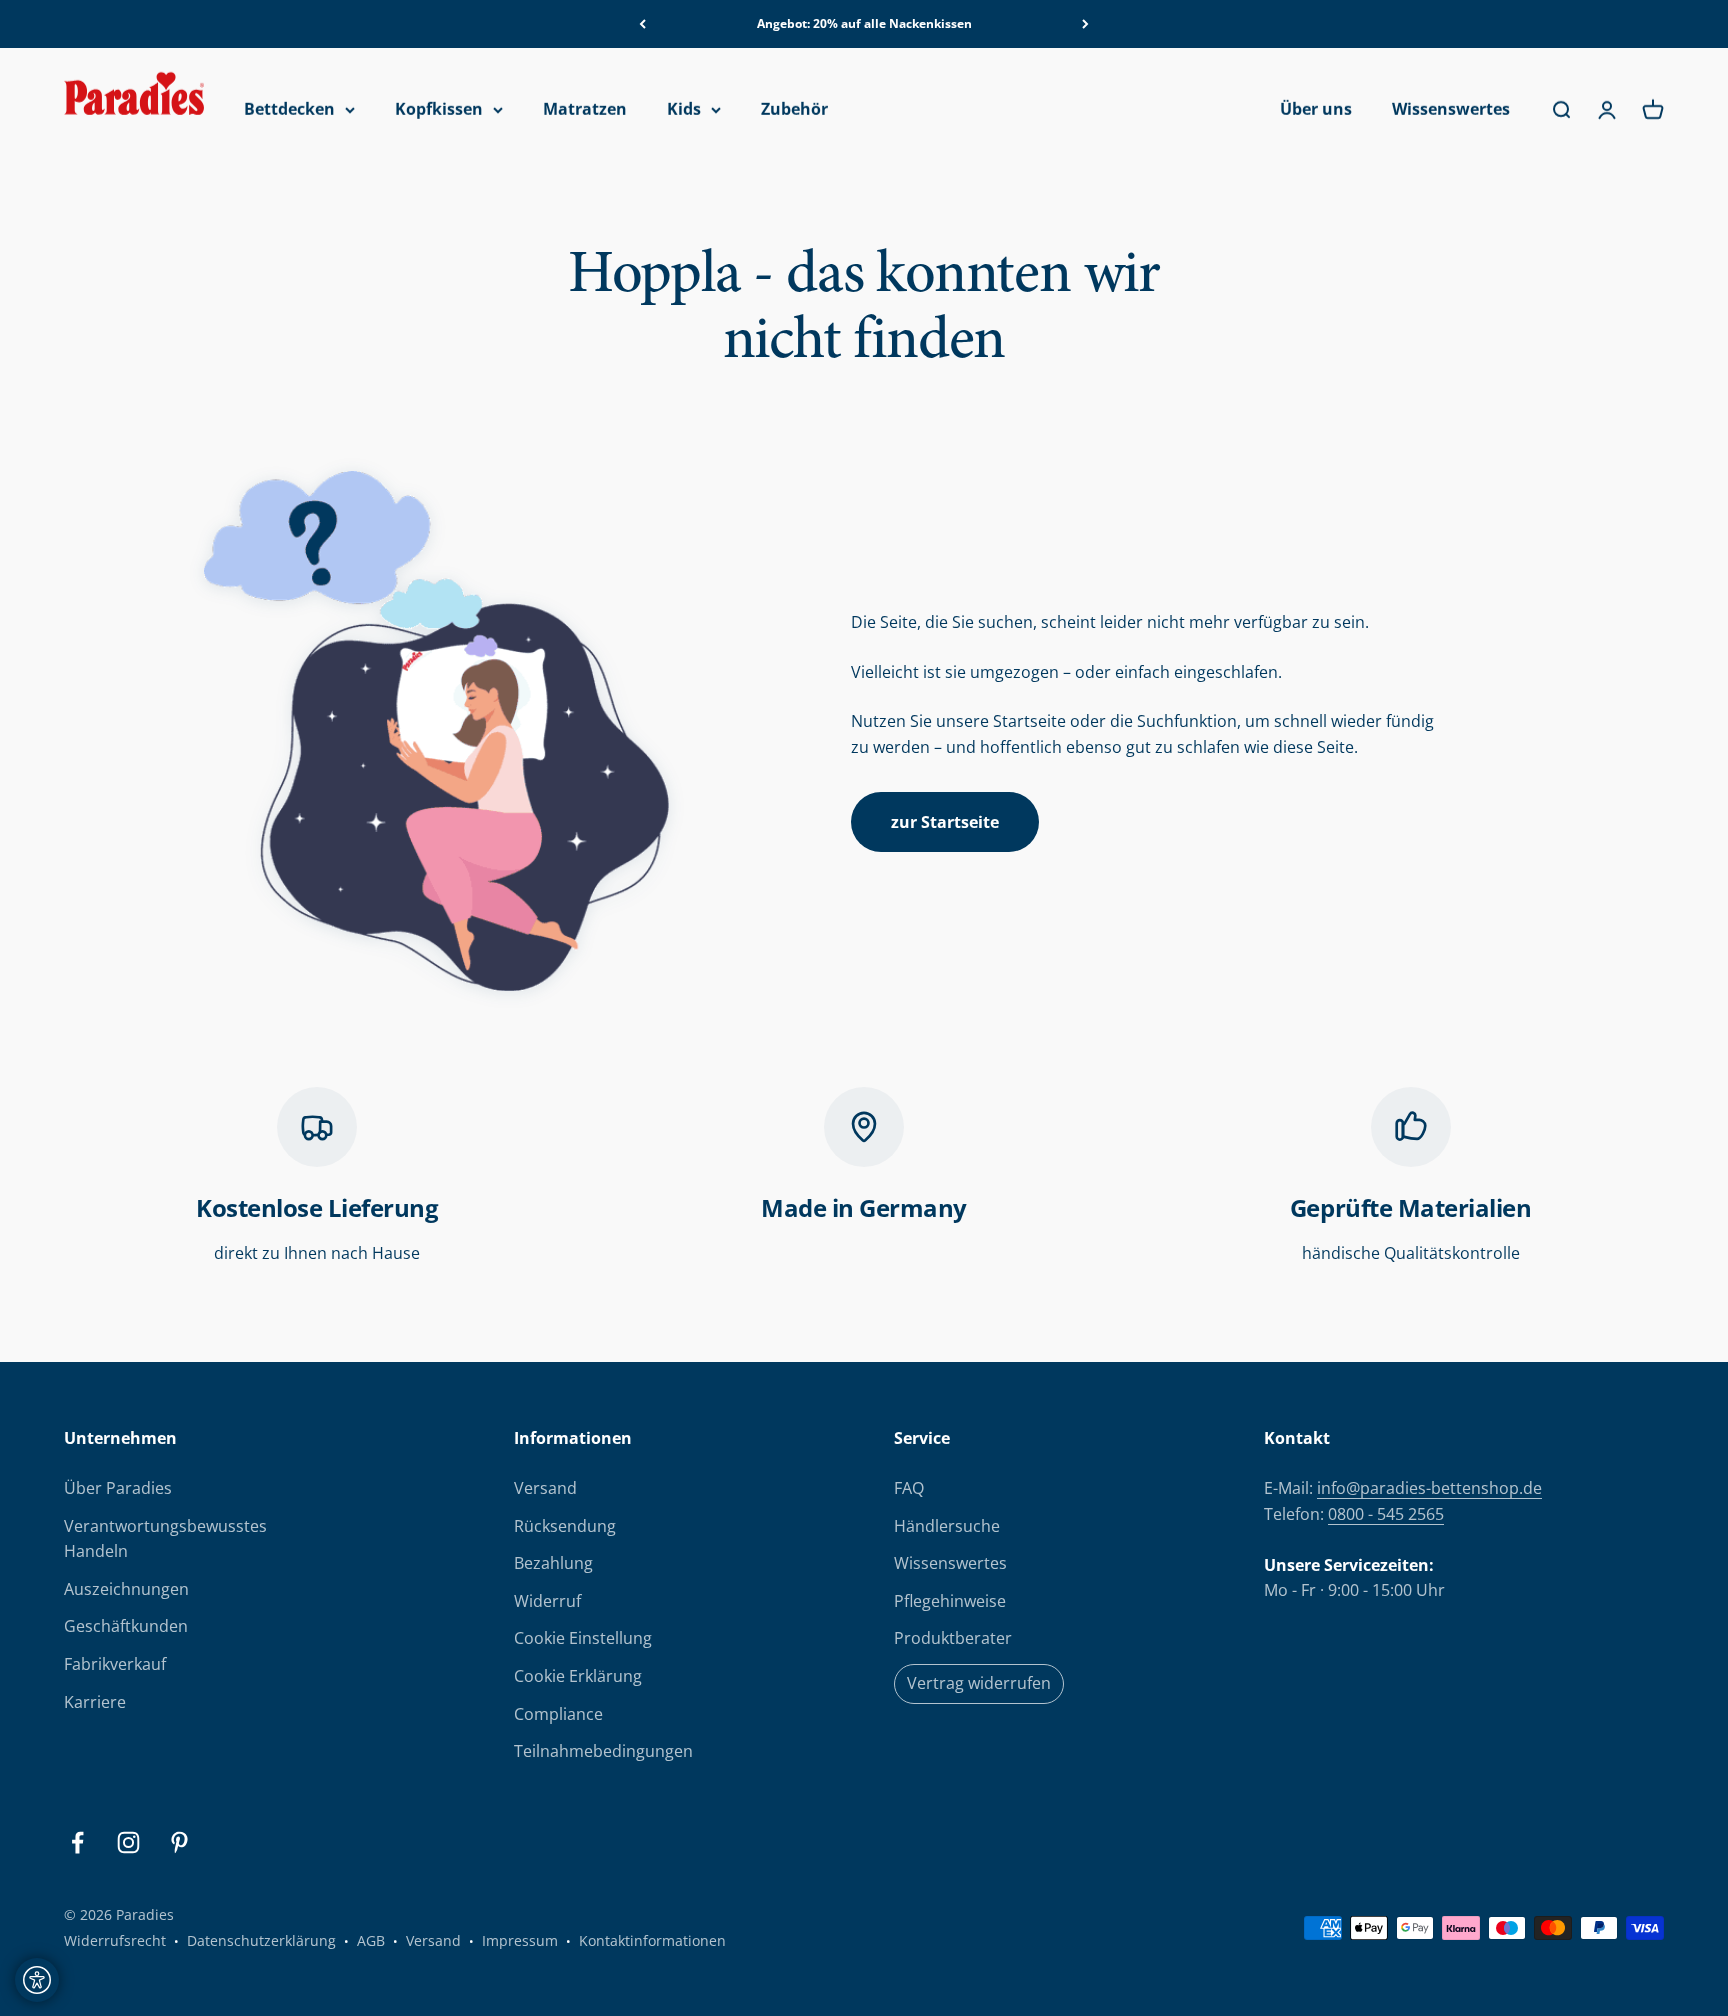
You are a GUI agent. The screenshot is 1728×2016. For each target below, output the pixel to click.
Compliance (558, 1714)
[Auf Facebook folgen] (77, 1842)
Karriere (95, 1702)
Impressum (520, 1940)
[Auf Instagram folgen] (128, 1842)
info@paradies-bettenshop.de (1429, 1488)
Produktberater (953, 1638)
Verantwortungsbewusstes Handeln (165, 1539)
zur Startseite (945, 822)
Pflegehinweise (950, 1601)
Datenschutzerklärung (261, 1940)
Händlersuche (947, 1526)
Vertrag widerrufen (979, 1683)
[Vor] (1085, 24)
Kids (684, 110)
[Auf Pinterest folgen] (179, 1842)
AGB (371, 1940)
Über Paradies (118, 1488)
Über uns (1316, 110)
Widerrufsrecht (115, 1940)
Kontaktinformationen (652, 1940)
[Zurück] (642, 24)
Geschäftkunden (126, 1626)
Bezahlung (553, 1563)
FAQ (909, 1488)
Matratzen (585, 110)
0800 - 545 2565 (1386, 1514)
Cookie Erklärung (578, 1676)
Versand (545, 1488)
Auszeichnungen (126, 1589)
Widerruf (547, 1601)
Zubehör (794, 110)
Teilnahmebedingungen (603, 1751)
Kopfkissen (439, 110)
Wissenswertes (1451, 110)
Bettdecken (289, 110)
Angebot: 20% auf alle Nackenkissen (864, 23)
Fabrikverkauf (115, 1664)
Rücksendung (565, 1526)
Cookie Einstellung (583, 1638)
